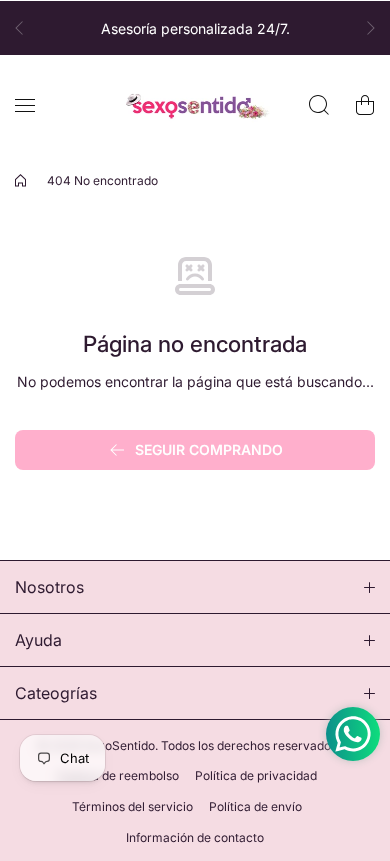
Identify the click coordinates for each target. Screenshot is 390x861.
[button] (25, 28)
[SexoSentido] (195, 105)
